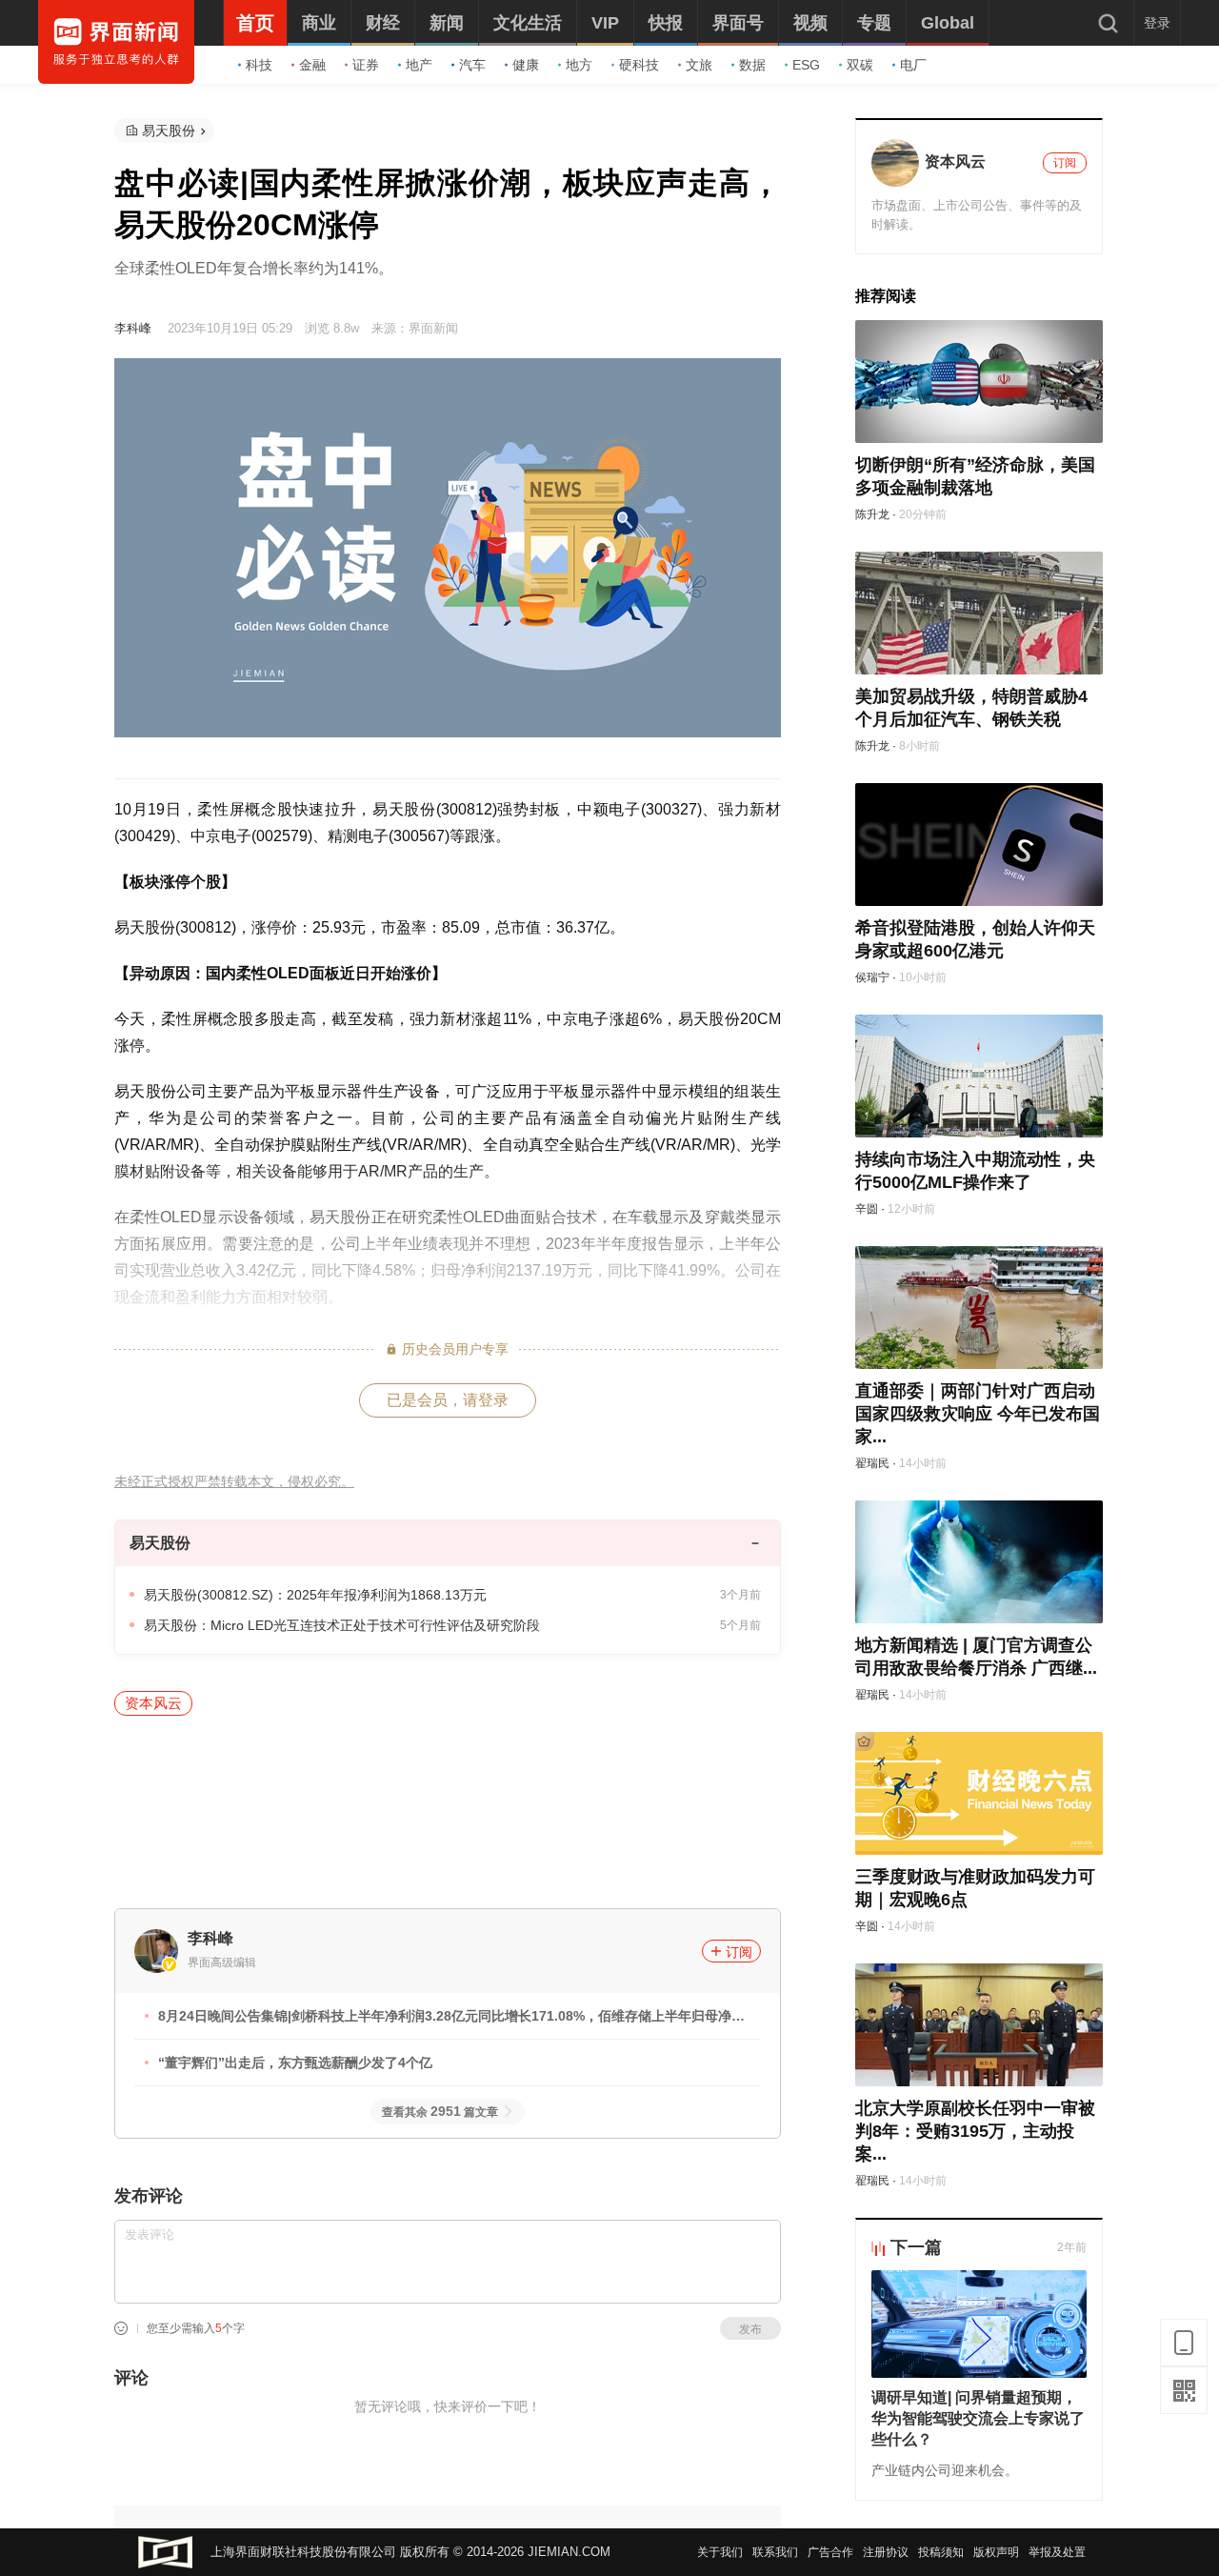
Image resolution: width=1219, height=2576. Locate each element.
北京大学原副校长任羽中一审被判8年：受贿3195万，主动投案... (975, 2131)
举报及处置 (1057, 2552)
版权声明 (996, 2552)
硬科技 (639, 65)
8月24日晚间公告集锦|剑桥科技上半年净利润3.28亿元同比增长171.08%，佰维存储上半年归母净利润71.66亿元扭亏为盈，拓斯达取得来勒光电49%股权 (451, 2019)
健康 (526, 65)
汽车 (472, 65)
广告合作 (830, 2552)
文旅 (699, 65)
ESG (806, 65)
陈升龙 (872, 514)
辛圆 (867, 1209)
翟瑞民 (872, 1463)
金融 (312, 65)
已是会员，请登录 (448, 1400)
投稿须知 (941, 2552)
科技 (259, 65)
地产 (419, 65)
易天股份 (169, 131)
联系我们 (775, 2552)
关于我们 (720, 2552)
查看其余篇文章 (440, 2112)
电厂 (913, 65)
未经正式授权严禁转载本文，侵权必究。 (234, 1482)
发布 (750, 2329)
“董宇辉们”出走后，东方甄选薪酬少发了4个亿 (295, 2063)
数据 (752, 65)
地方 (579, 65)
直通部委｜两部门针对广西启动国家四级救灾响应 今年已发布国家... (978, 1414)
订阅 (739, 1952)
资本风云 (153, 1703)
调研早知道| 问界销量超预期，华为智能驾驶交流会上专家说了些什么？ (978, 2418)
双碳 (860, 65)
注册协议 (886, 2552)
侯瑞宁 (872, 977)
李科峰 (133, 328)
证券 (366, 65)
